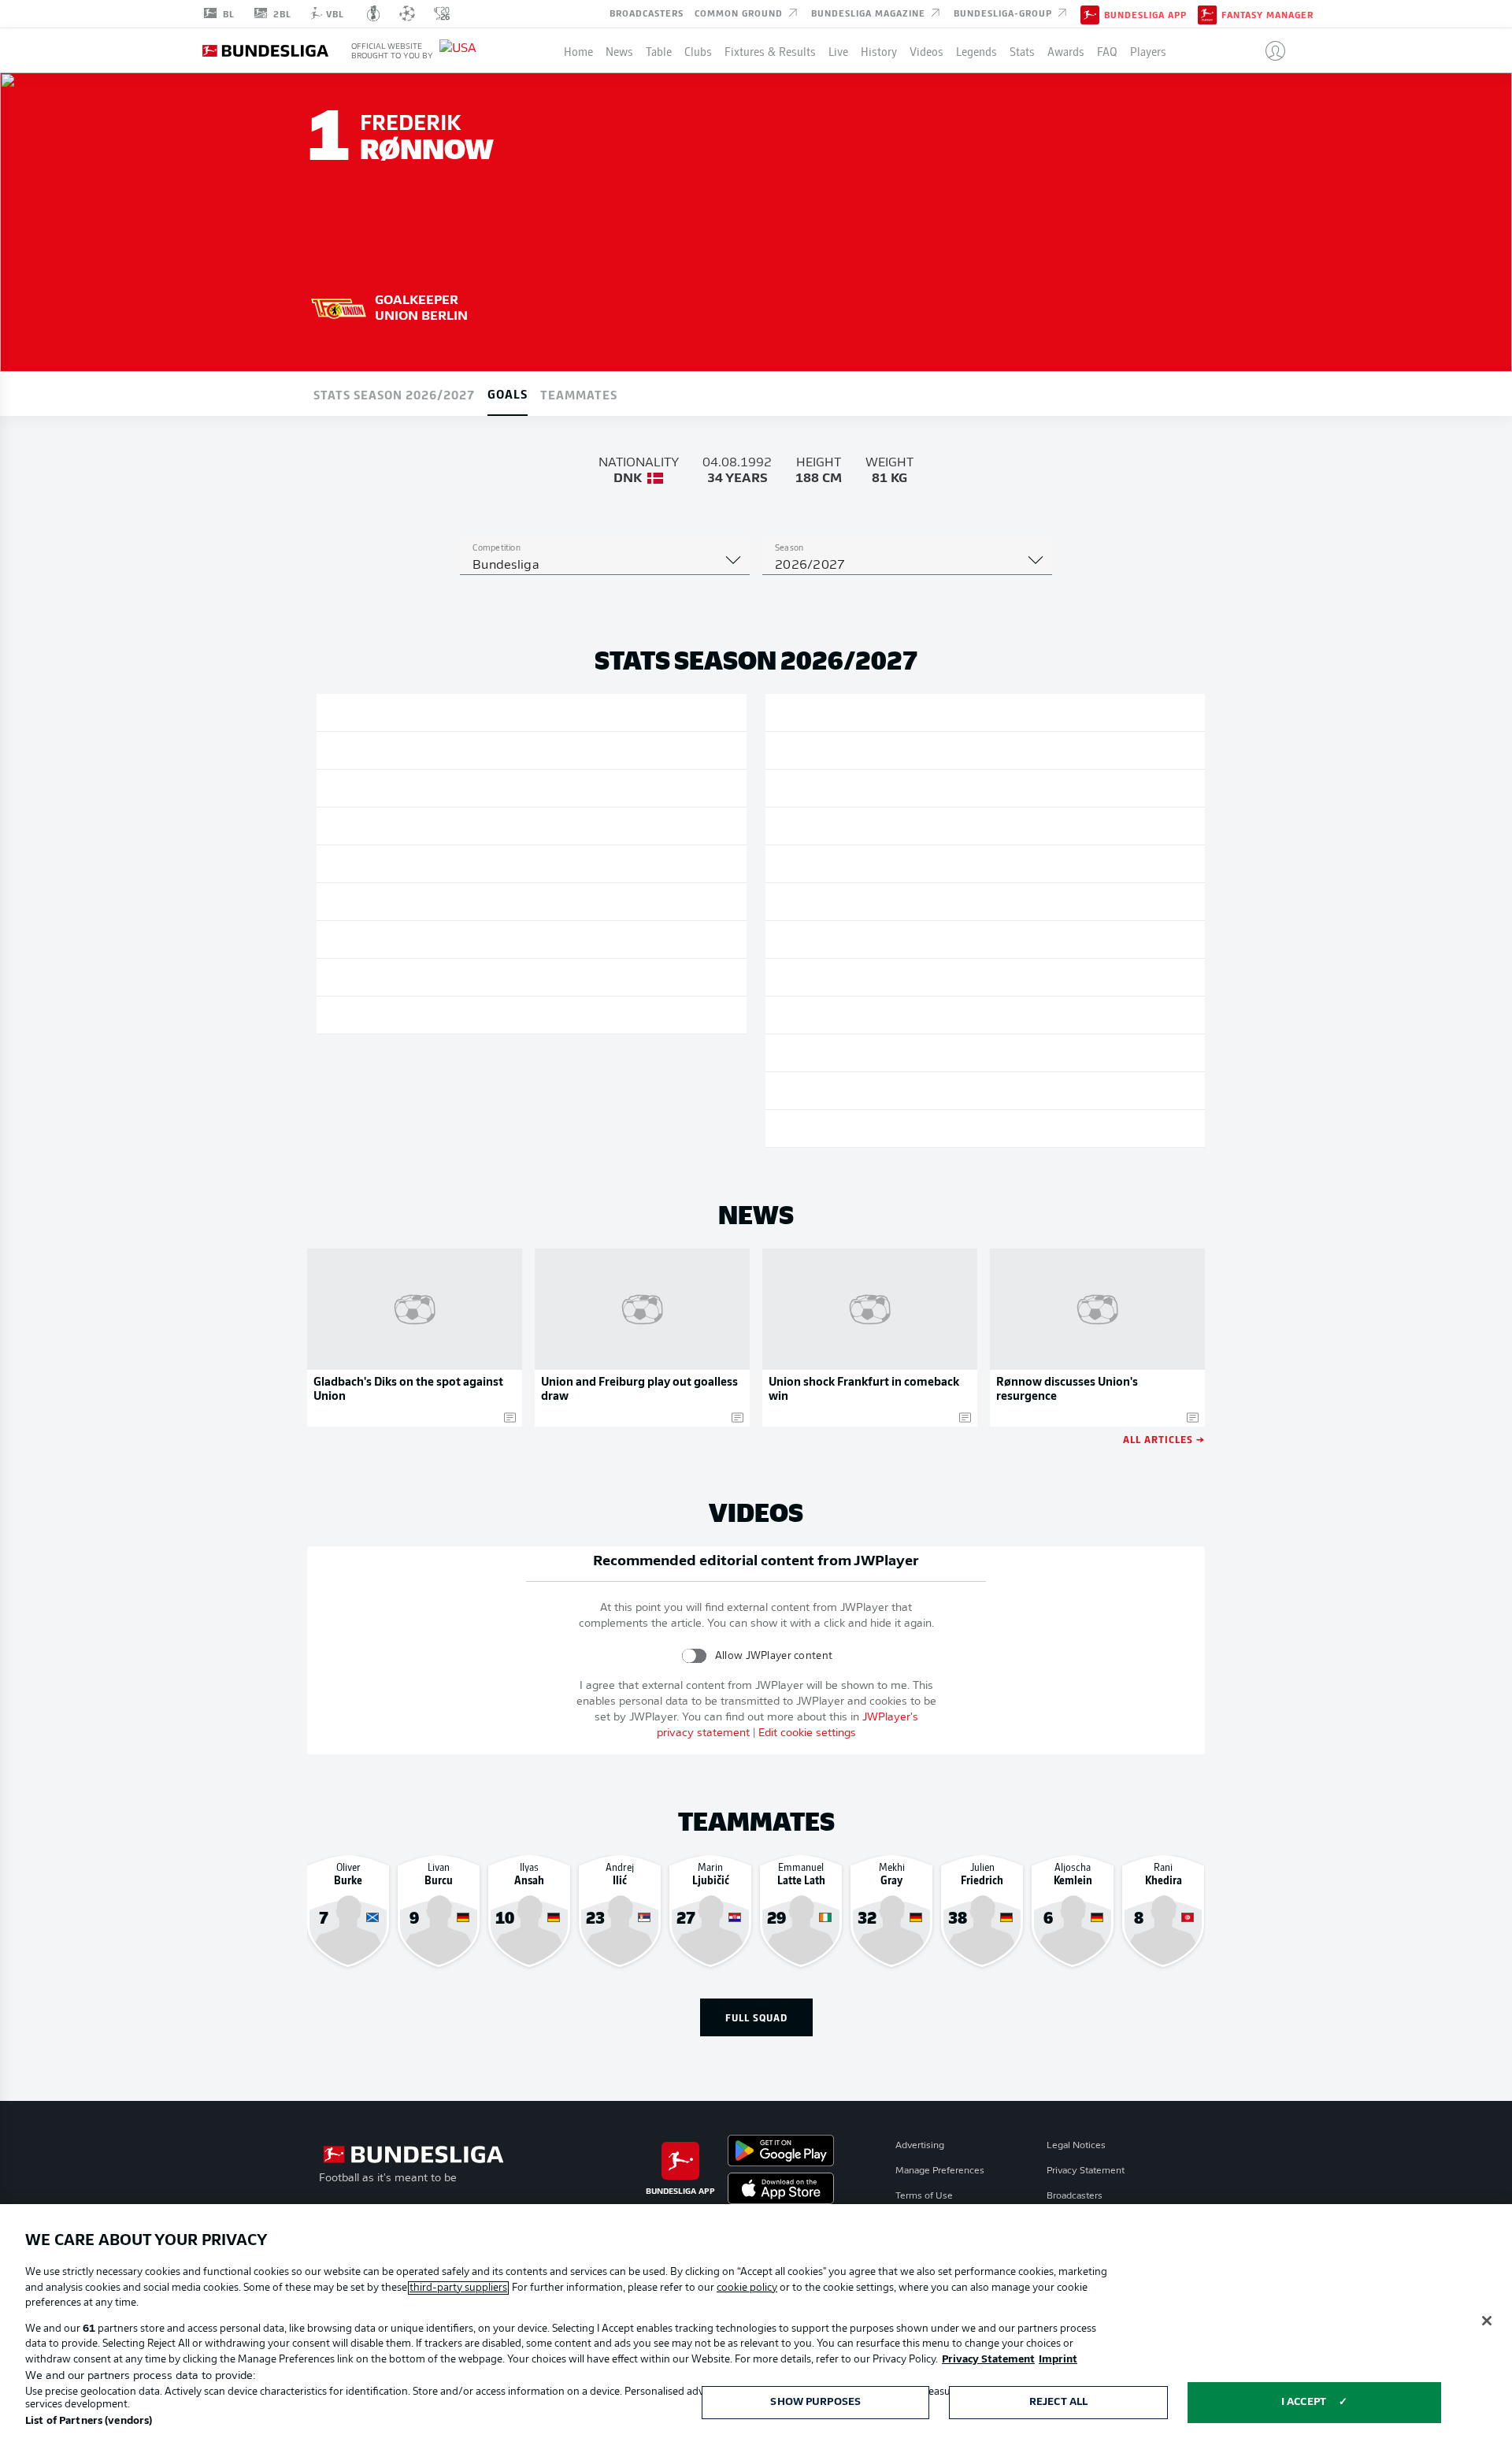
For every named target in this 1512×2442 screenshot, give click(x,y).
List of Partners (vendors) (89, 2421)
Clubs (698, 50)
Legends (976, 50)
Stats (1022, 50)
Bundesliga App (1145, 14)
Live (838, 50)
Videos (926, 50)
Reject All (1058, 2402)
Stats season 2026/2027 (394, 394)
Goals (508, 393)
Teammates (579, 394)
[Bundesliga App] (1090, 13)
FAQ (1107, 50)
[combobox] (605, 566)
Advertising (920, 2146)
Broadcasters (647, 13)
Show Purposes (815, 2402)
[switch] (694, 1655)
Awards (1066, 50)
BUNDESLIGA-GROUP (1004, 13)
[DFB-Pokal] (374, 13)
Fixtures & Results (770, 50)
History (879, 50)
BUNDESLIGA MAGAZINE (870, 13)
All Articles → (1164, 1439)
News (619, 50)
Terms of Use (924, 2196)
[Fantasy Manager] (1207, 13)
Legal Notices (1076, 2146)
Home (578, 50)
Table (659, 50)
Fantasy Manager (1267, 14)
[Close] (1487, 2321)
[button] (1269, 50)
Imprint (1058, 2360)
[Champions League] (407, 13)
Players (1148, 50)
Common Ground (740, 13)
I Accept (1304, 2402)
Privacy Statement (1086, 2171)
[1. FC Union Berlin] (339, 306)
